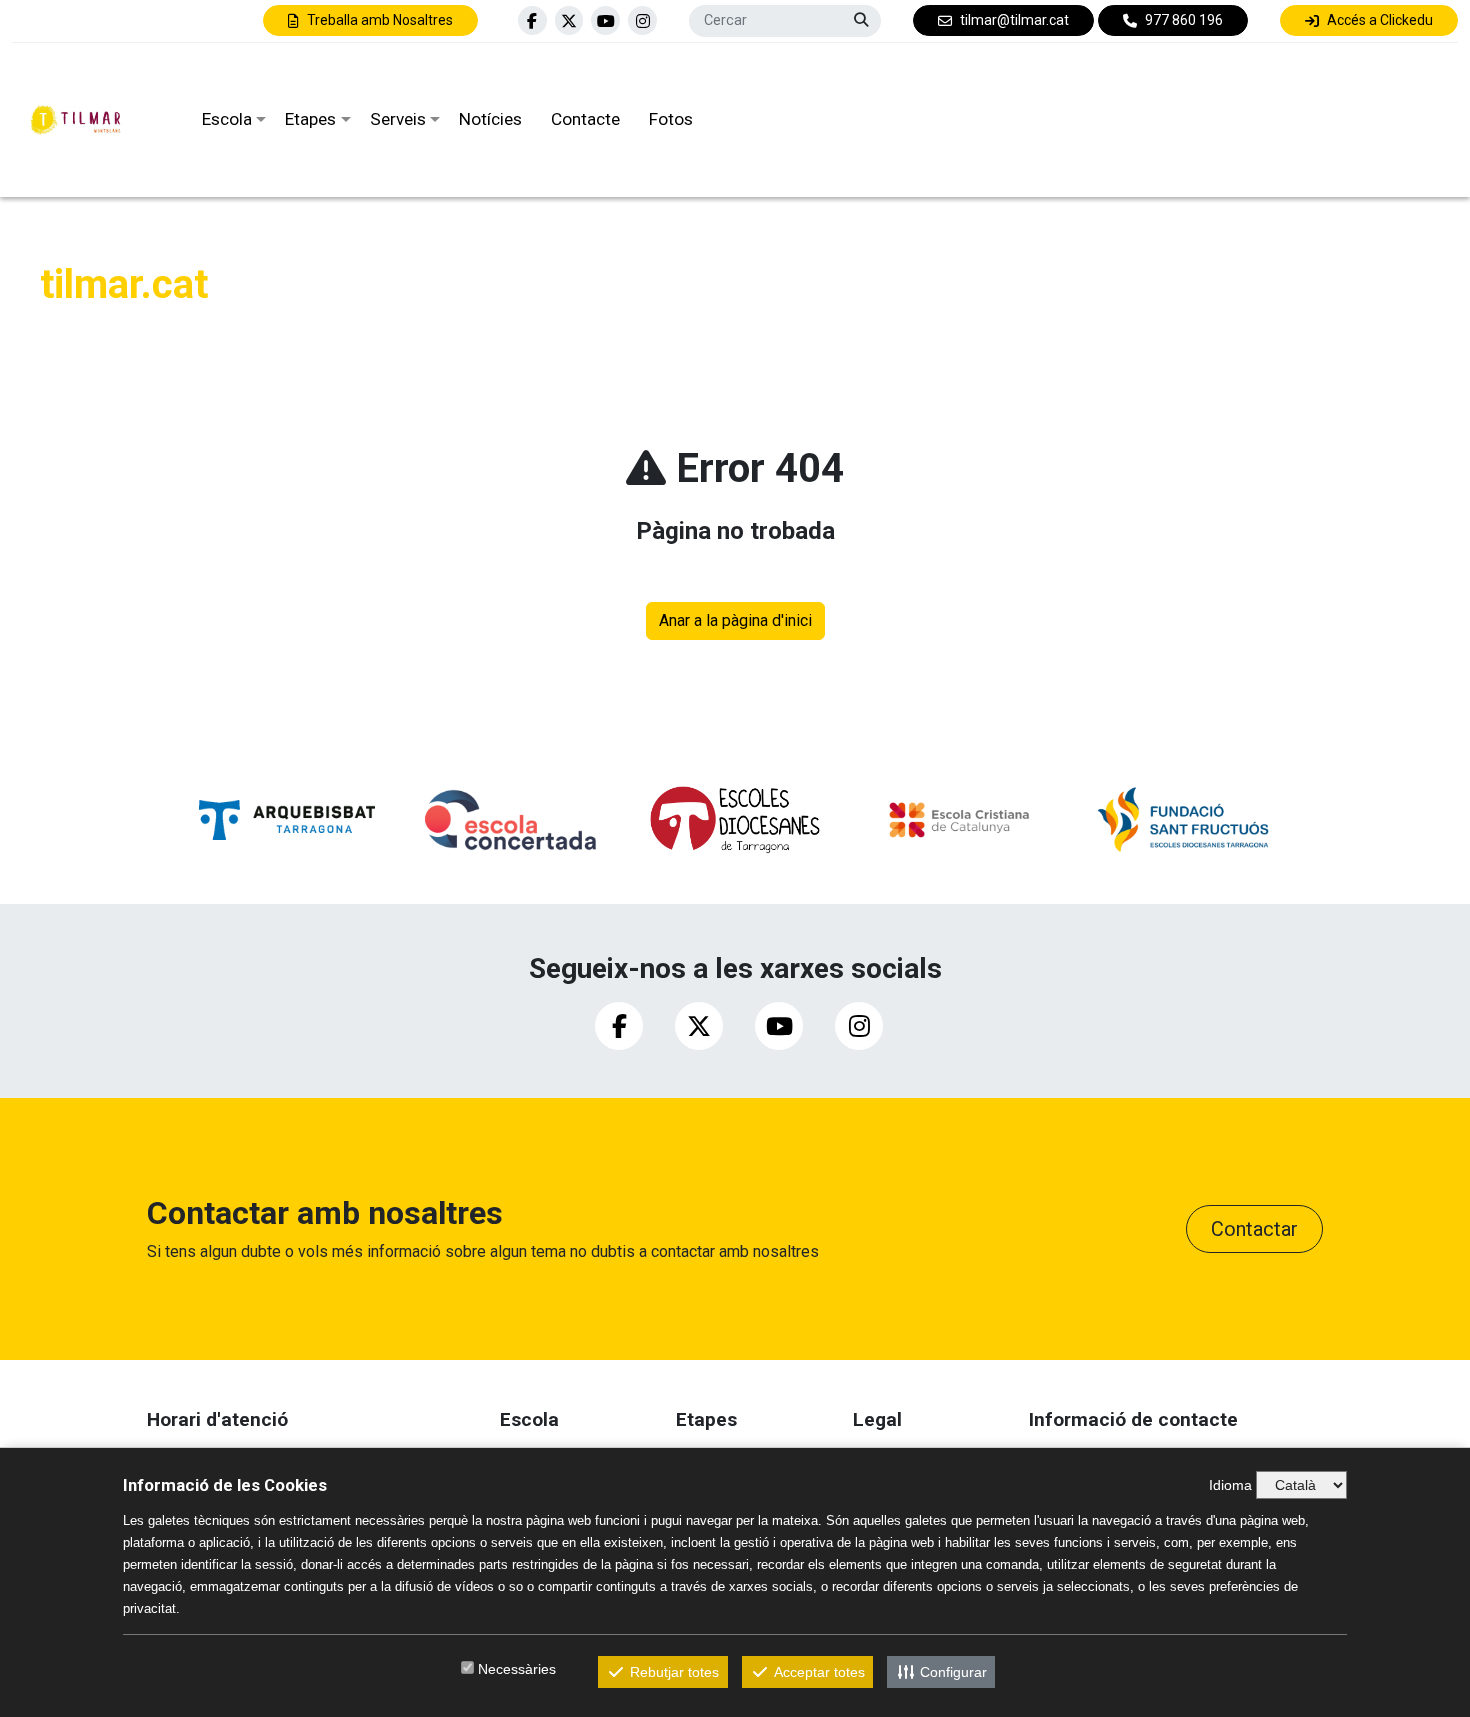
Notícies (490, 119)
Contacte (585, 119)
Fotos (671, 119)
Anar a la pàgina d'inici (735, 620)
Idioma (1230, 1485)
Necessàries (517, 1669)
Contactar (1254, 1229)
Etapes (310, 119)
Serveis (398, 119)
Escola (227, 119)
